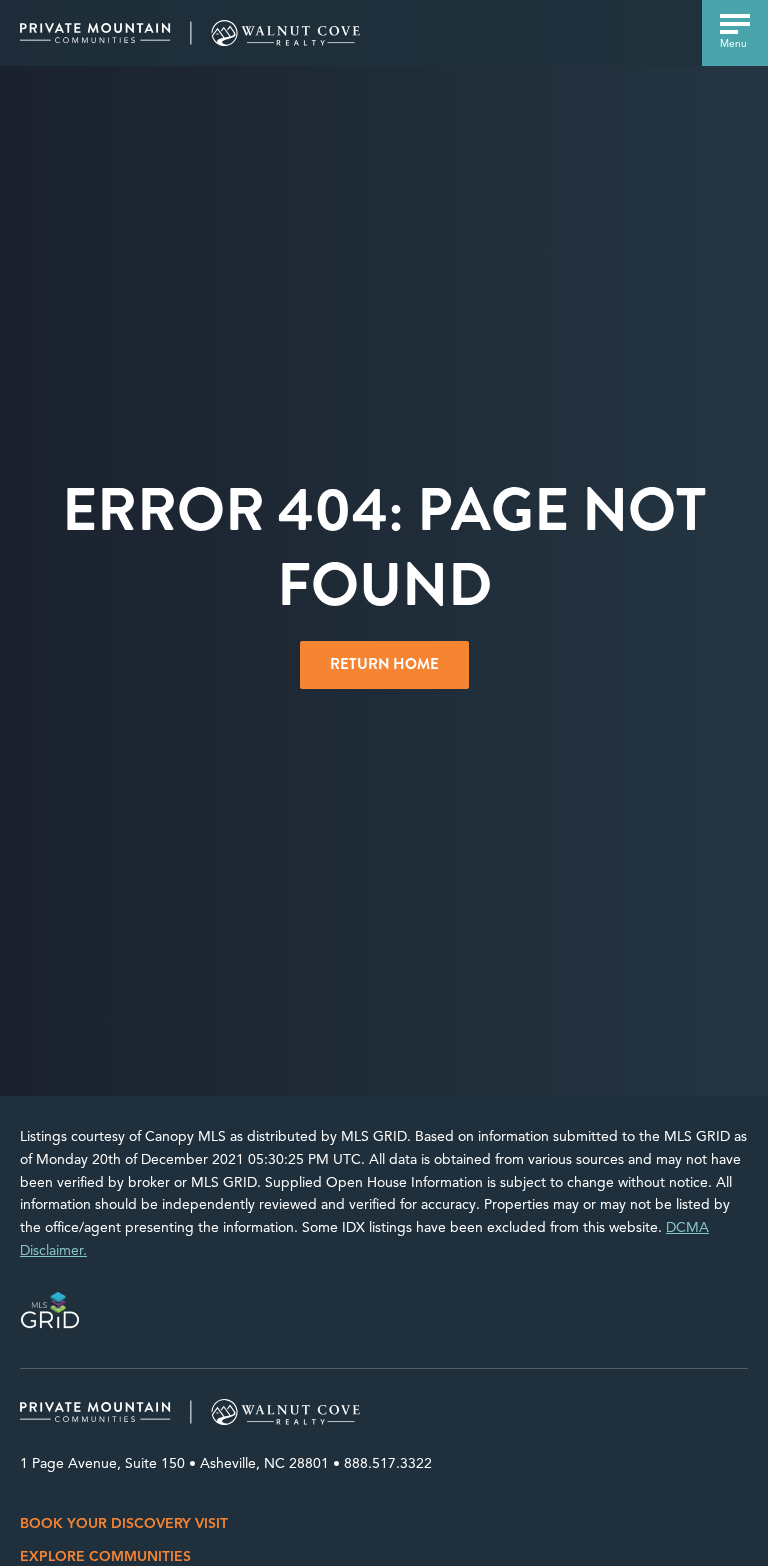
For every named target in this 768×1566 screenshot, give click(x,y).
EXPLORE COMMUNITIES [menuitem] (105, 1556)
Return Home (384, 664)
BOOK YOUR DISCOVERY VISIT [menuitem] (124, 1523)
